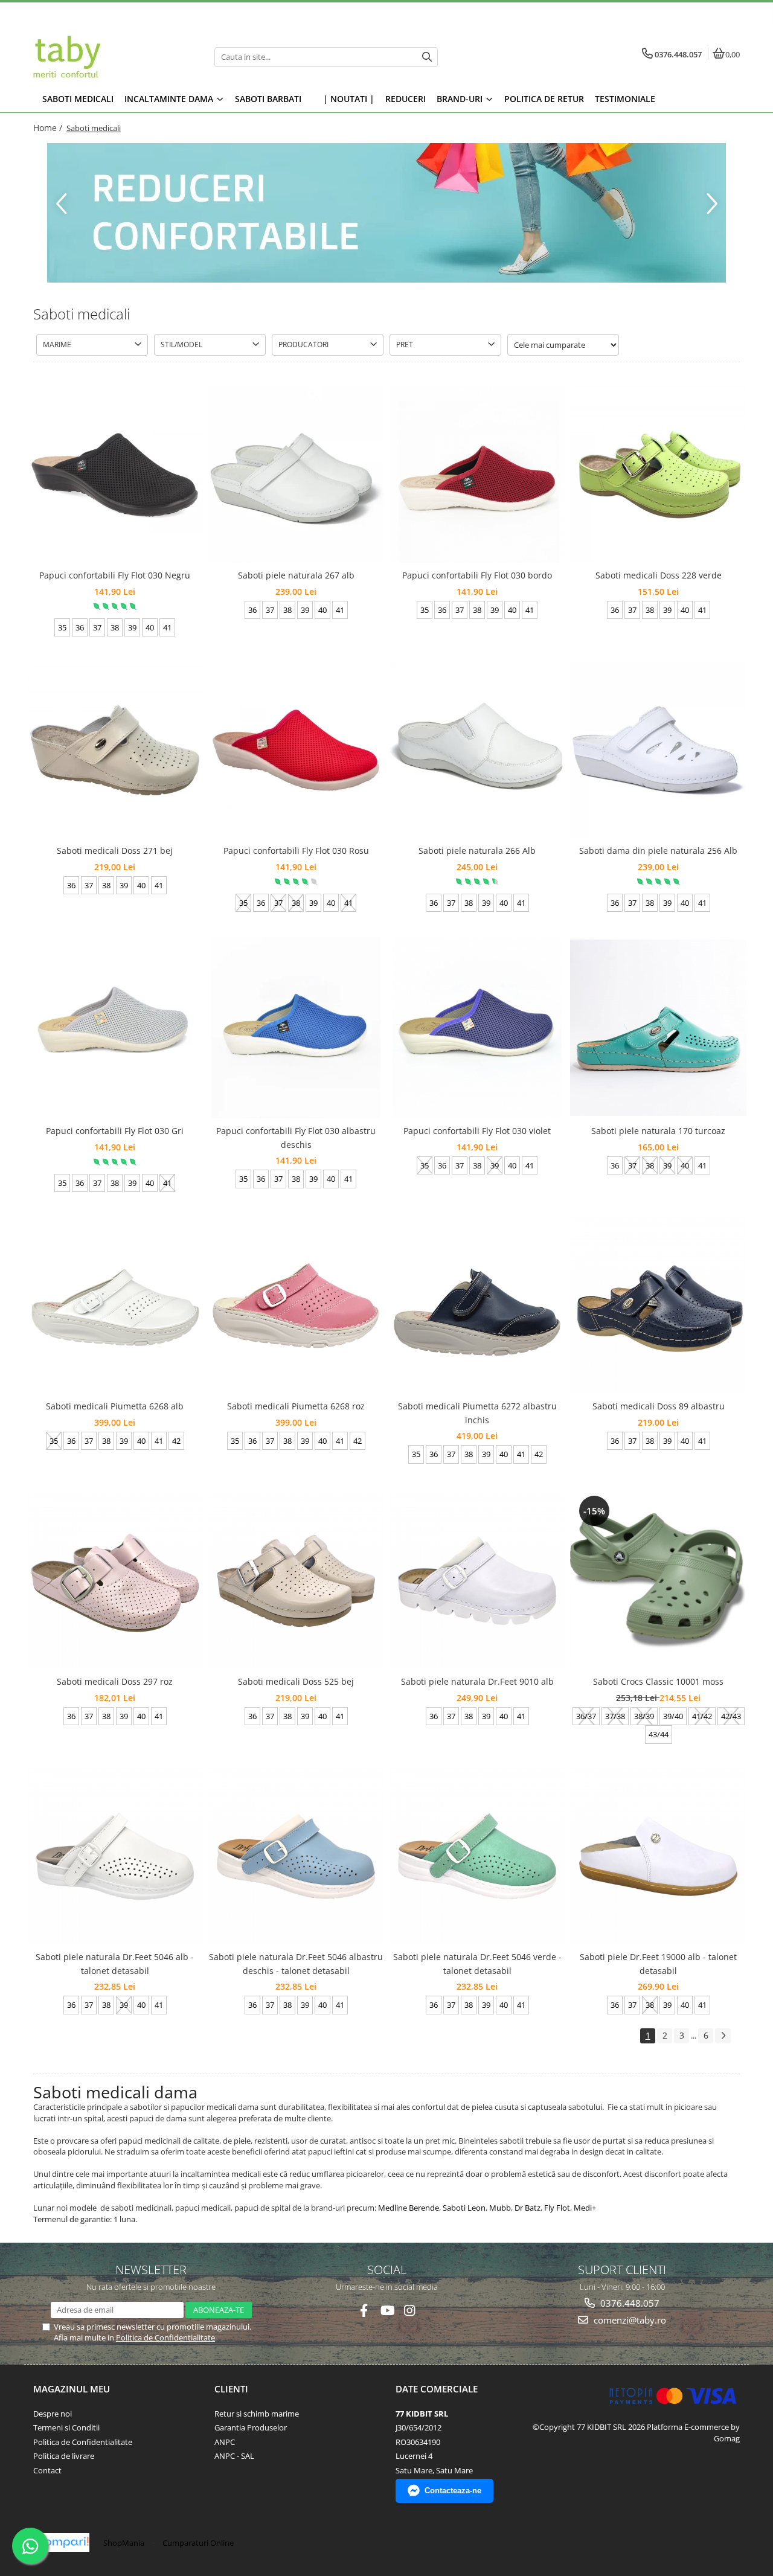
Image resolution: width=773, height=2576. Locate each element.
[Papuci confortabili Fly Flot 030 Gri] (115, 1028)
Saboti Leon (464, 2208)
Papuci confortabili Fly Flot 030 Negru (115, 575)
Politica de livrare (64, 2456)
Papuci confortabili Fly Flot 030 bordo (477, 575)
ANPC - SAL (234, 2456)
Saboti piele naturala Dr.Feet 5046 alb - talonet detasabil (115, 1963)
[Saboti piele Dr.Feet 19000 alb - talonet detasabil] (658, 1856)
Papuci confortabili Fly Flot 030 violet (477, 1131)
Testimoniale (625, 99)
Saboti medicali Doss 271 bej (115, 851)
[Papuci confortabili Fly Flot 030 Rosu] (296, 750)
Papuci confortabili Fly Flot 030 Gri (115, 1131)
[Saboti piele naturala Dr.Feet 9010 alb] (477, 1581)
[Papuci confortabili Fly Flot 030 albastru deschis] (296, 1028)
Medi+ (585, 2208)
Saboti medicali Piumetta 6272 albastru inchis (477, 1413)
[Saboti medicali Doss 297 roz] (115, 1581)
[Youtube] (387, 2311)
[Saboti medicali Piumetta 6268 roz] (296, 1306)
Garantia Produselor (251, 2427)
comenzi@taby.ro (629, 2320)
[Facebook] (364, 2311)
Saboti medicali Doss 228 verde (659, 575)
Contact (47, 2470)
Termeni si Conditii (66, 2427)
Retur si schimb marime (257, 2414)
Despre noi (53, 2414)
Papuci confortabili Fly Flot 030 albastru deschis (296, 1137)
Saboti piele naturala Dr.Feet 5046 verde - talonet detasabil (477, 1963)
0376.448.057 (629, 2303)
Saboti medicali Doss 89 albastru (659, 1406)
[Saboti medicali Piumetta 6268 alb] (115, 1306)
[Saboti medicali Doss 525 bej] (296, 1581)
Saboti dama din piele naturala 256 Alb (658, 851)
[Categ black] (386, 213)
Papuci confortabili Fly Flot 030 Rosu (296, 851)
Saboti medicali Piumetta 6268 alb (115, 1406)
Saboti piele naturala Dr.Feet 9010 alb (477, 1681)
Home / (49, 128)
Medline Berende (409, 2208)
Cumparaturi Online (198, 2543)
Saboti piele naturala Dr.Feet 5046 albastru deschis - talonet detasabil (296, 1963)
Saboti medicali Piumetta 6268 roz (296, 1406)
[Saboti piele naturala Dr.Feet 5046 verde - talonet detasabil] (477, 1856)
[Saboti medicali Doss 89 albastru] (658, 1306)
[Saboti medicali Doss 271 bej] (115, 750)
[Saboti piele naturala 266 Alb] (477, 750)
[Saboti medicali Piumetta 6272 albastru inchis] (477, 1306)
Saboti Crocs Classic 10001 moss (658, 1681)
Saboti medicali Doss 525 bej (296, 1681)
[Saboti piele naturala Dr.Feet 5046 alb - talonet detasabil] (115, 1856)
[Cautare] (427, 57)
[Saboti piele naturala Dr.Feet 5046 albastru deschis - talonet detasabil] (296, 1856)
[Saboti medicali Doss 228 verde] (658, 475)
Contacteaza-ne (453, 2491)
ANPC (225, 2442)
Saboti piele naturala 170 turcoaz (658, 1131)
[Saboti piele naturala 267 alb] (296, 475)
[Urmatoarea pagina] (723, 2036)
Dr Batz (528, 2208)
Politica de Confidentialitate (165, 2337)
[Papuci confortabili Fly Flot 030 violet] (477, 1028)
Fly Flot (557, 2208)
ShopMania (124, 2543)
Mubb (500, 2208)
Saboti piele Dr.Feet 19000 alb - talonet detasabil (658, 1963)
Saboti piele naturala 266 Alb (477, 851)
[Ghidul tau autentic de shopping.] (63, 2542)
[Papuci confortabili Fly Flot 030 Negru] (115, 475)
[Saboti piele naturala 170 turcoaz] (658, 1028)
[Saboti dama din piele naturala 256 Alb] (658, 750)
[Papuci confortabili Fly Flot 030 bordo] (477, 475)
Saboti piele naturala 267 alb (296, 575)
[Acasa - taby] (109, 57)
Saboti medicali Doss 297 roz (115, 1681)
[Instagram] (410, 2311)
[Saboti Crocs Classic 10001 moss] (658, 1581)
